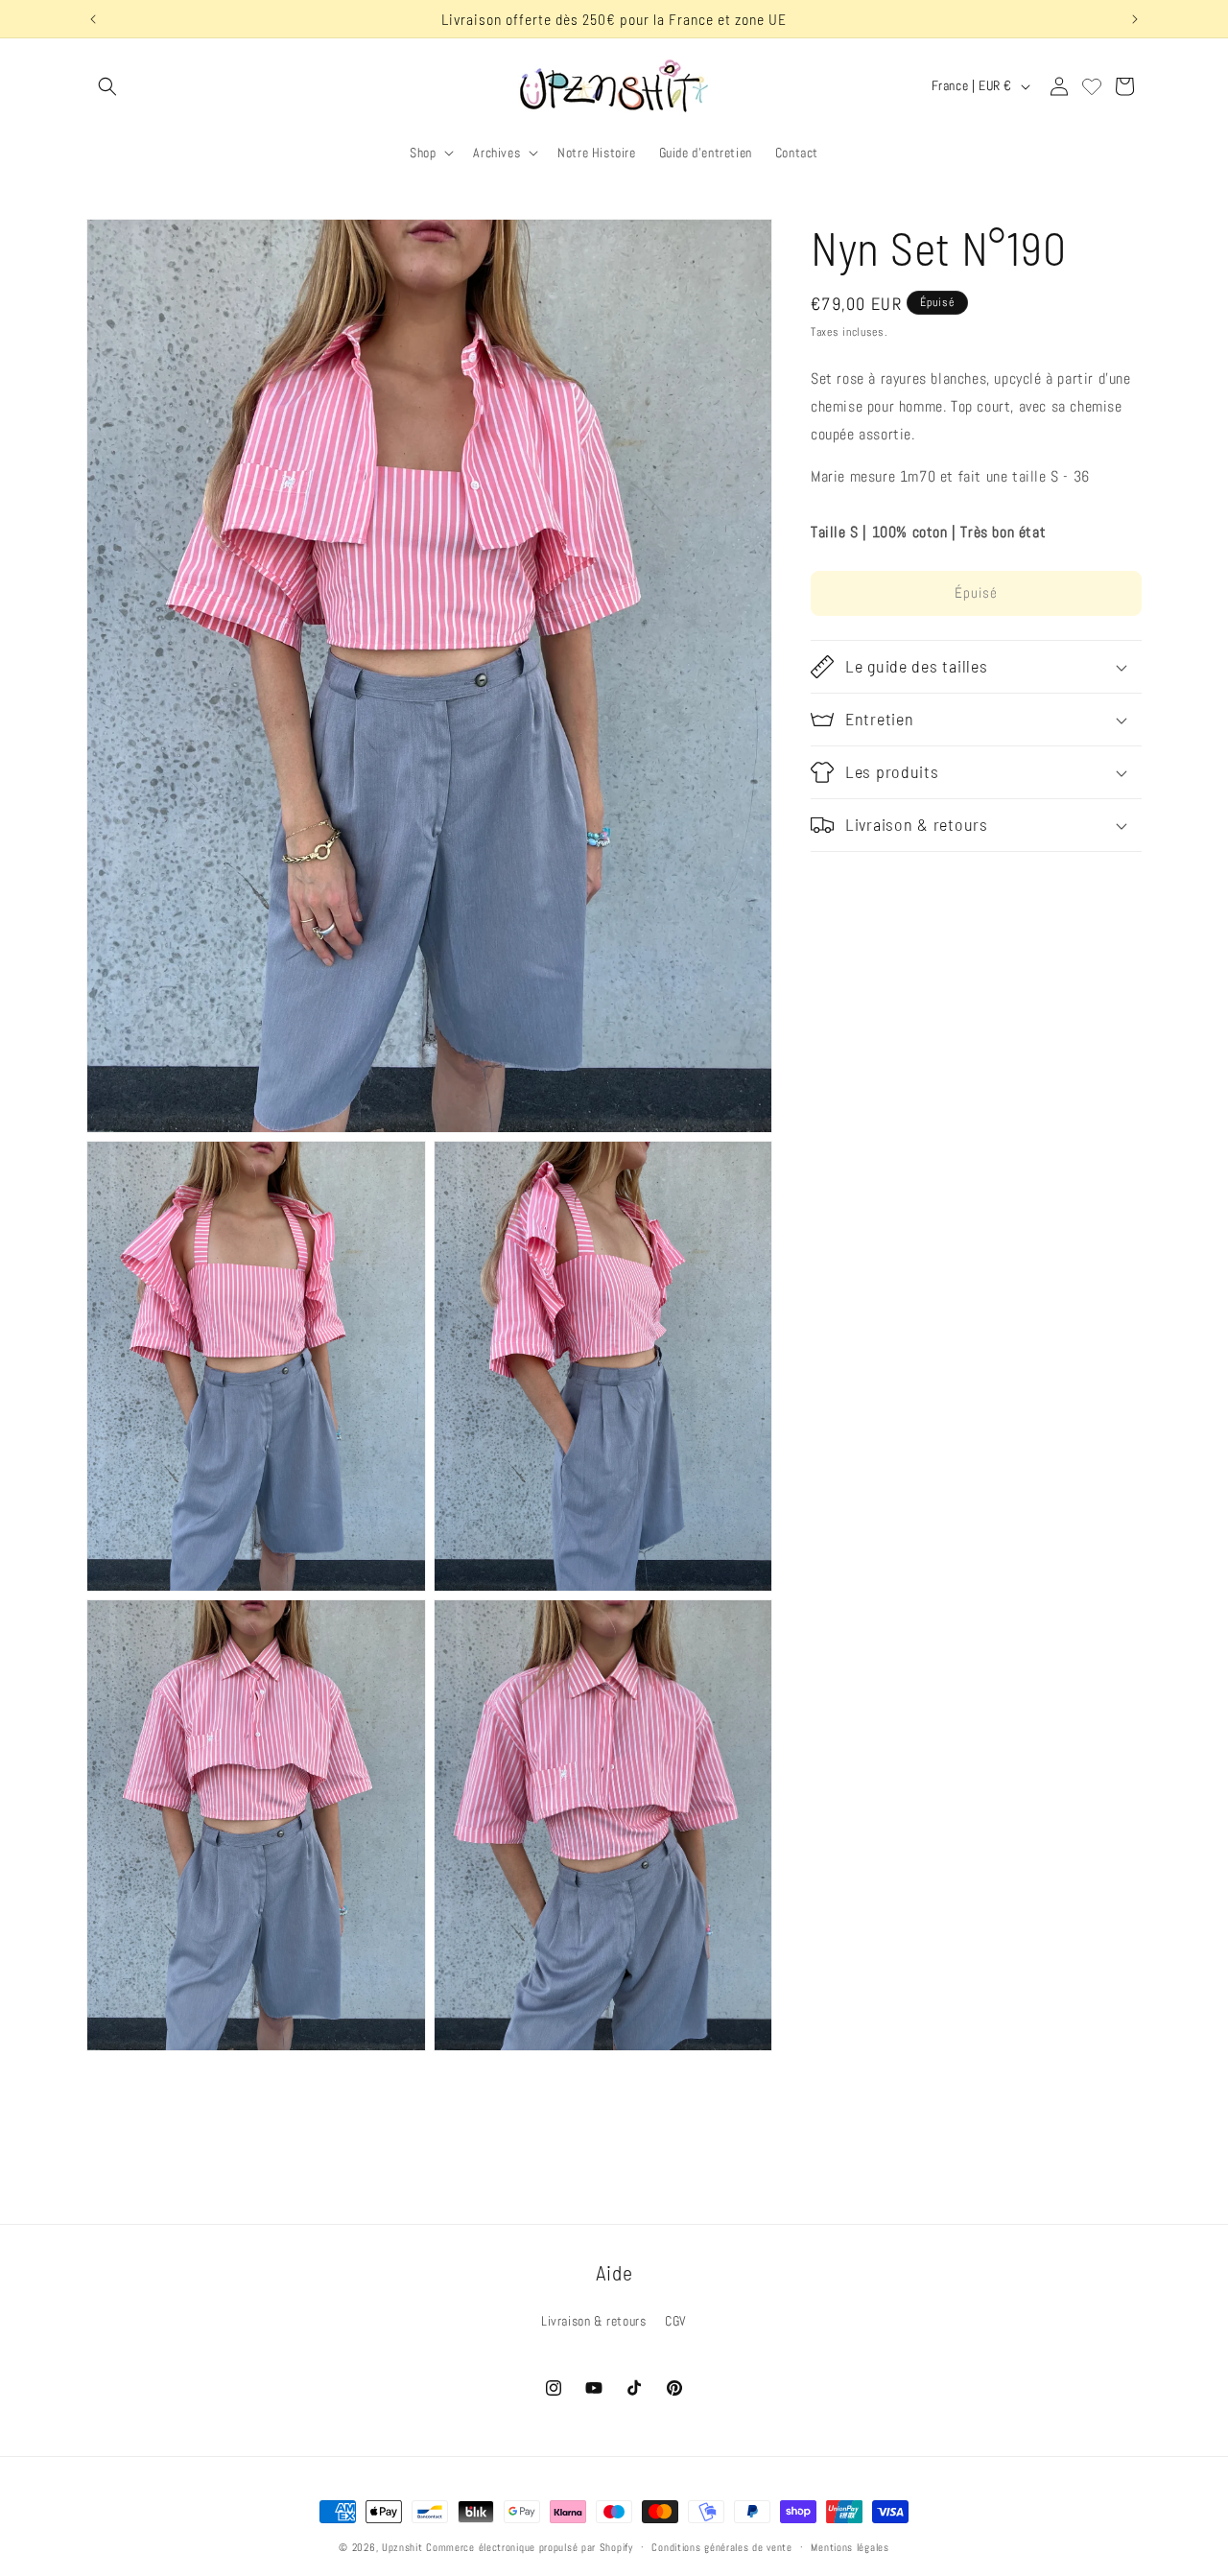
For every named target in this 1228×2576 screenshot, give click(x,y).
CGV (676, 2321)
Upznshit (402, 2547)
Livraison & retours (593, 2321)
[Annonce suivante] (1135, 19)
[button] (107, 86)
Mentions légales (850, 2546)
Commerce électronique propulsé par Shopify (529, 2547)
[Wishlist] (1092, 86)
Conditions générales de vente (721, 2546)
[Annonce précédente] (93, 19)
